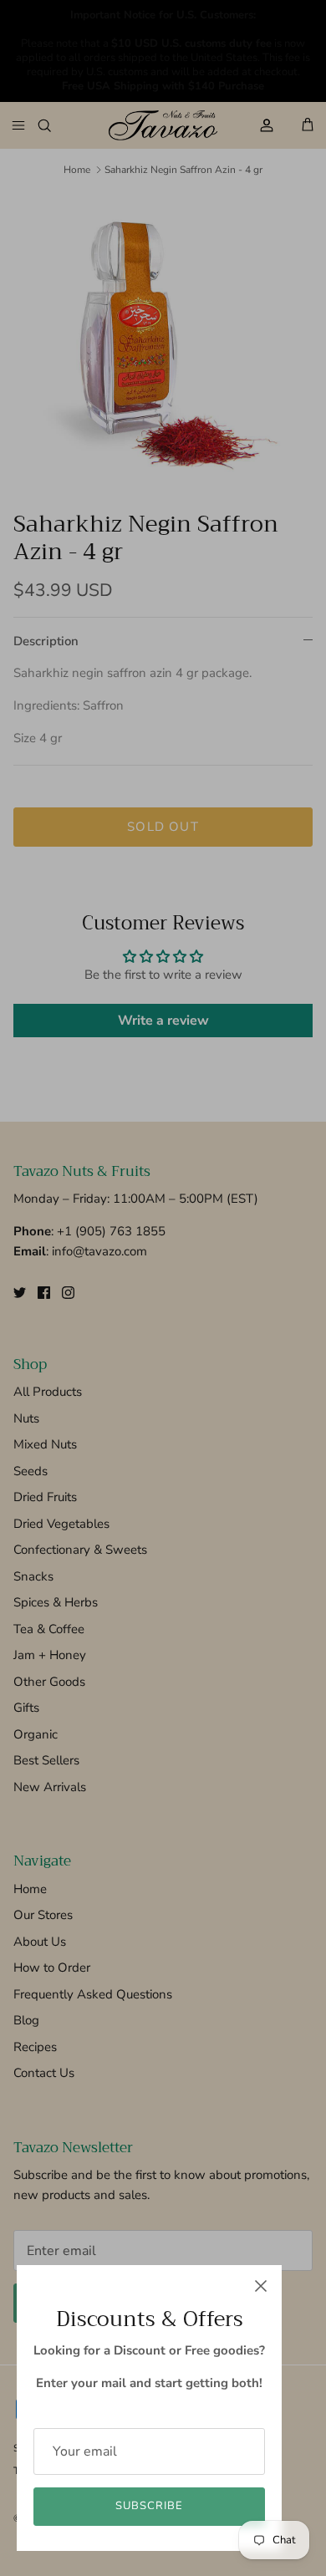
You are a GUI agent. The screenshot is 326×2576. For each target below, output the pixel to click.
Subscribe (149, 2506)
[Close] (261, 2286)
